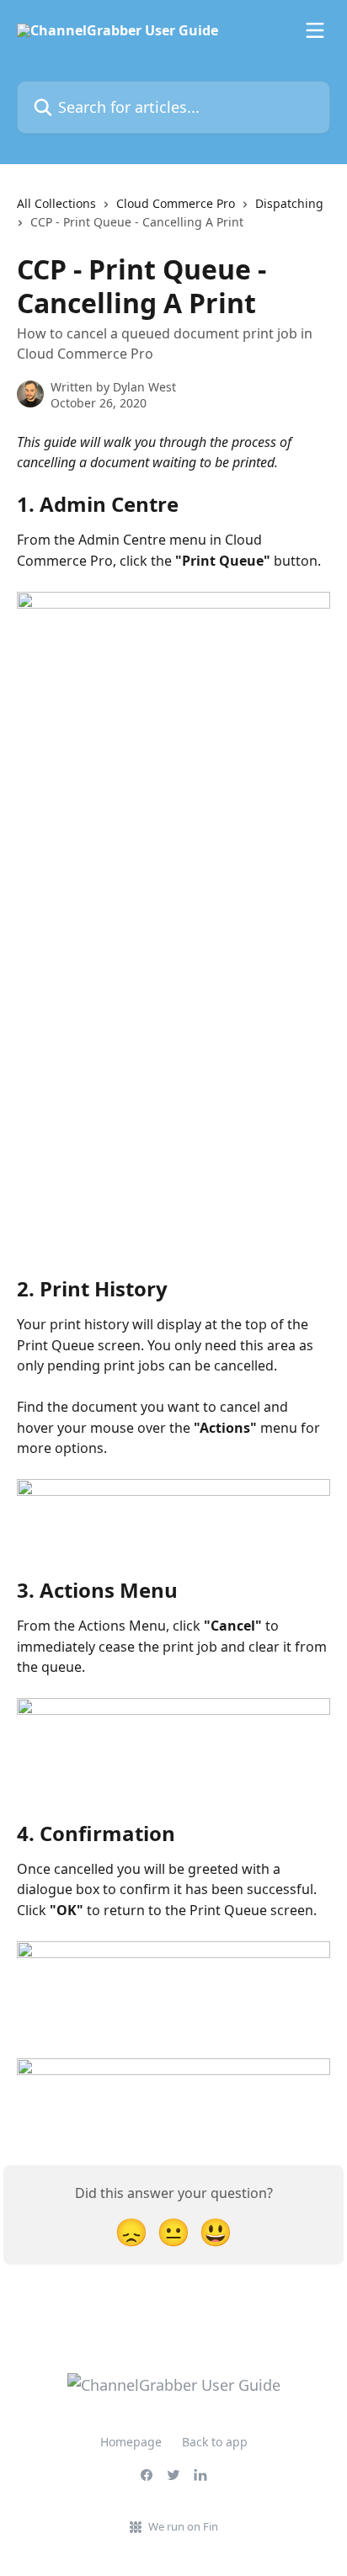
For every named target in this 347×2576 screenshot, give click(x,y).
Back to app (215, 2442)
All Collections (56, 203)
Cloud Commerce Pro (176, 203)
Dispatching (289, 203)
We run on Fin (183, 2526)
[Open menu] (315, 30)
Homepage (131, 2442)
